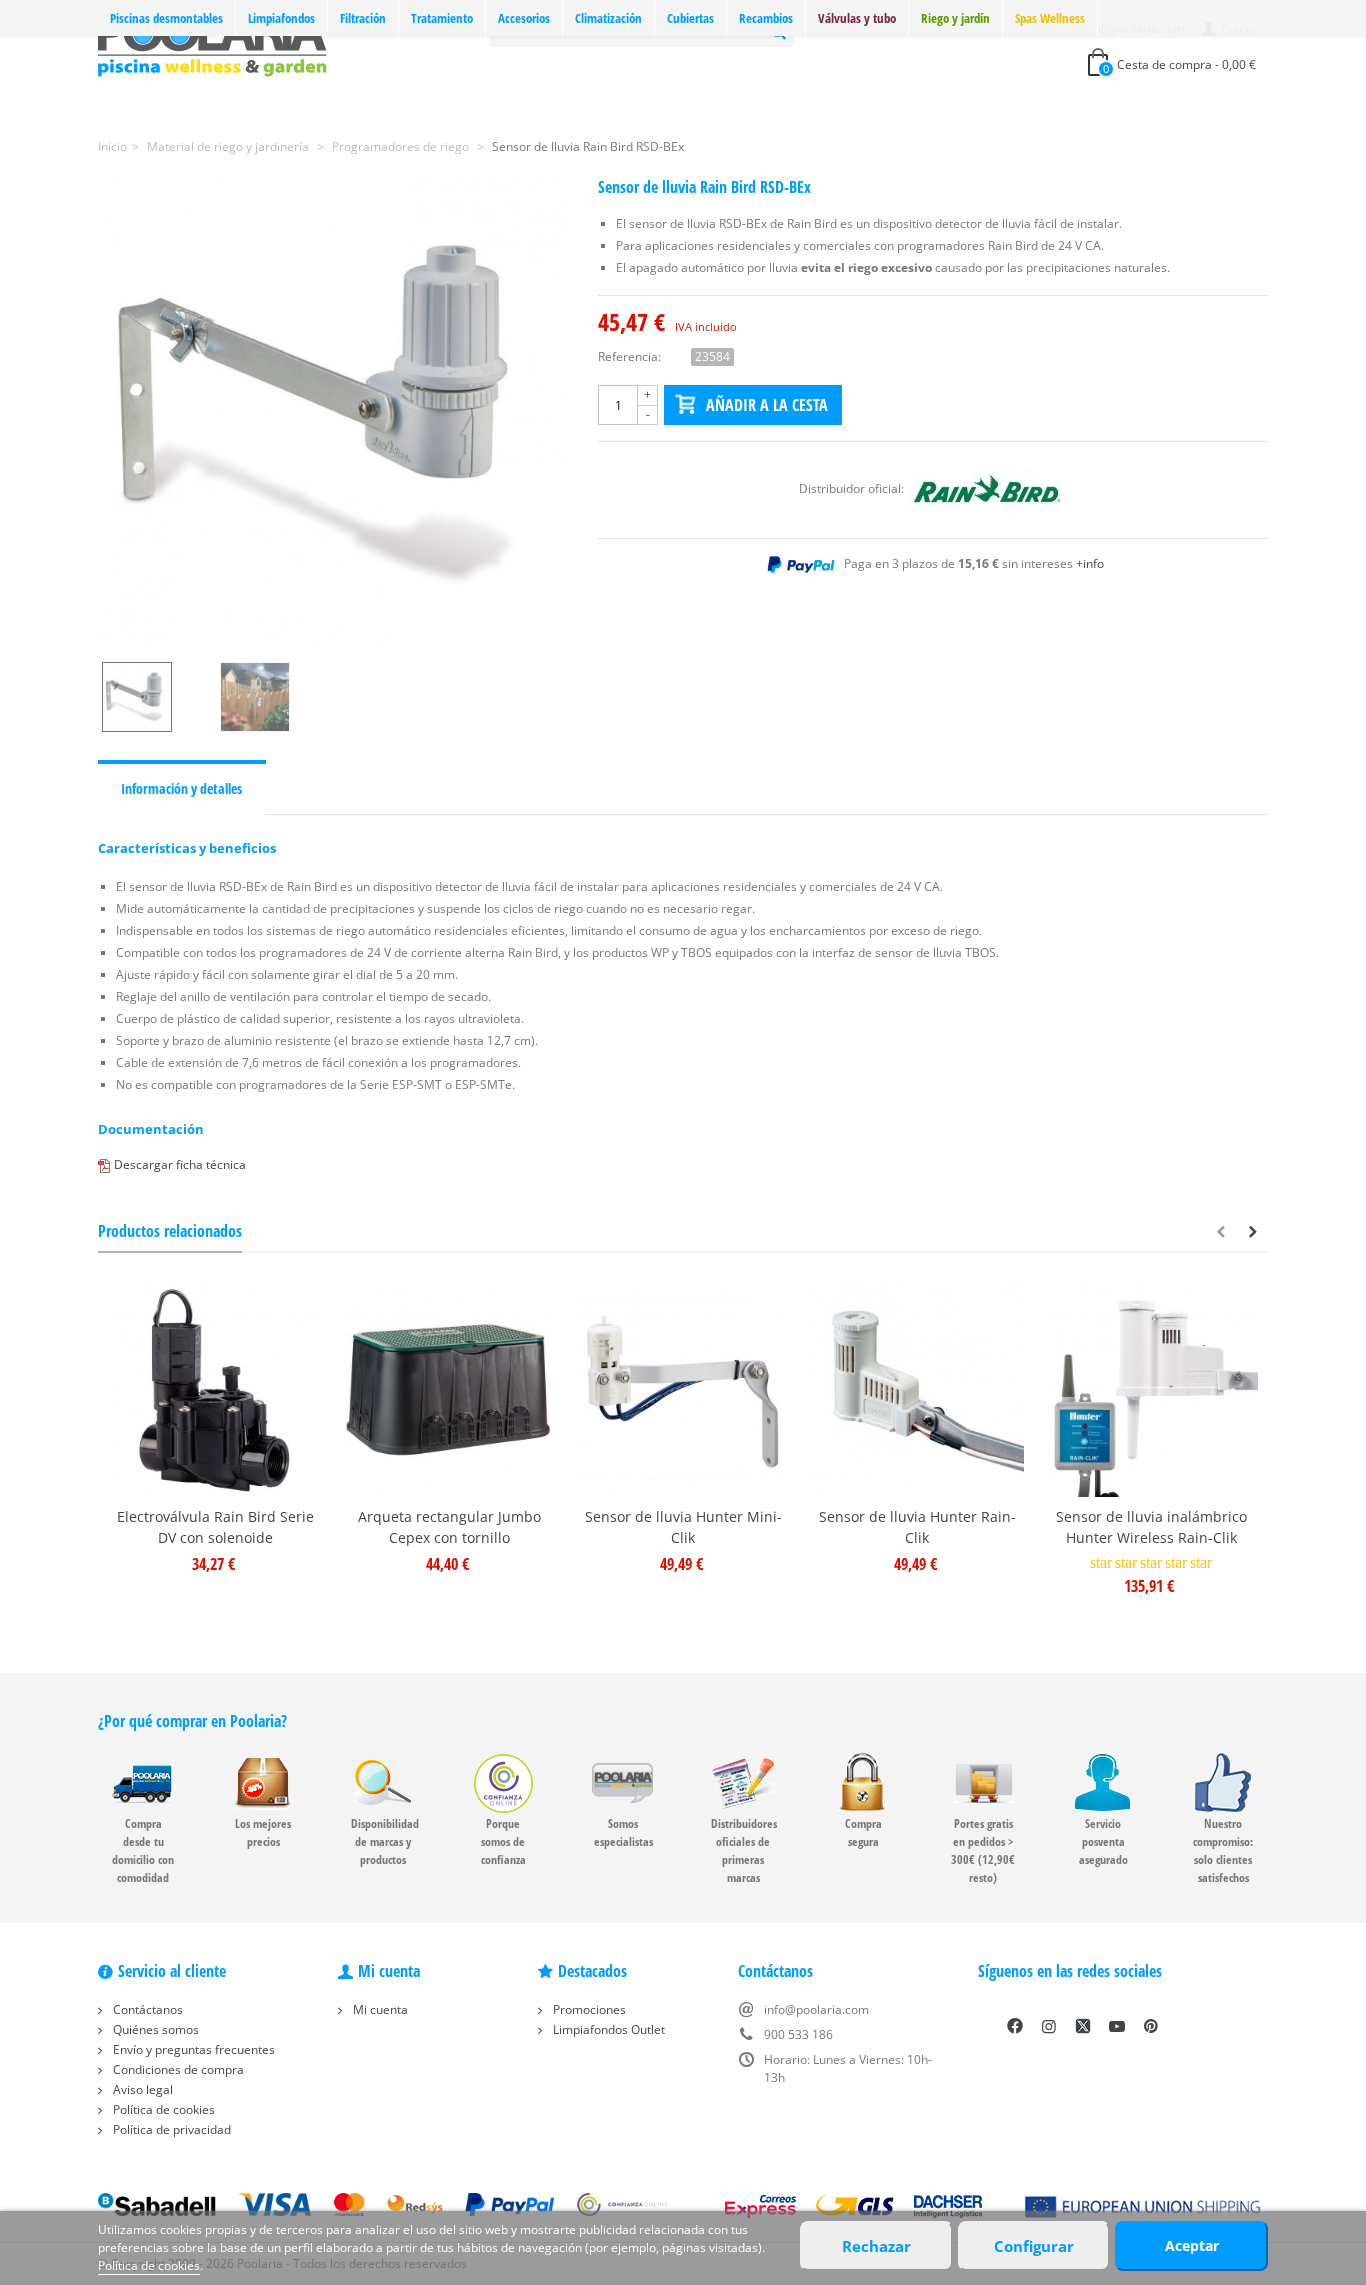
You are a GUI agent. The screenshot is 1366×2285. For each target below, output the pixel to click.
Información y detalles (181, 788)
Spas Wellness (1050, 18)
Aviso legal (141, 2089)
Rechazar (876, 2246)
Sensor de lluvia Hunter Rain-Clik (917, 1527)
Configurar (1034, 2246)
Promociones (588, 2009)
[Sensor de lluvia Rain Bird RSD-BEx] (333, 413)
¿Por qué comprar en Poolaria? (192, 1721)
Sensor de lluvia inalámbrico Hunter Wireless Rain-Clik (1151, 1527)
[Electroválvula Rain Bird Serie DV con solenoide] (215, 1390)
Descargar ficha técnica (180, 1164)
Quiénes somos (154, 2029)
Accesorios (524, 18)
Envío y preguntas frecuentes (192, 2049)
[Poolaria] (212, 43)
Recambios (766, 18)
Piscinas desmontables (166, 18)
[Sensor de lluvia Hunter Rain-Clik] (917, 1390)
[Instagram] (1049, 2026)
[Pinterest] (1151, 2026)
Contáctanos (146, 2009)
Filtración (363, 18)
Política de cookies (162, 2109)
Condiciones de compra (177, 2069)
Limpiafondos (281, 18)
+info (1090, 563)
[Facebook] (1015, 2026)
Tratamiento (442, 18)
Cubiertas (690, 18)
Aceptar (1192, 2245)
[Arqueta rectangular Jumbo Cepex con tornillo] (449, 1390)
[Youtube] (1117, 2026)
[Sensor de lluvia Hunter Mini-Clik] (683, 1390)
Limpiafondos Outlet (607, 2029)
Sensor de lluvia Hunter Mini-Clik (683, 1527)
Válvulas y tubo (857, 18)
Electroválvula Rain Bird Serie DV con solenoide (215, 1527)
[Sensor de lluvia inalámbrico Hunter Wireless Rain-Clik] (1151, 1390)
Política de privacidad (170, 2129)
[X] (1083, 2026)
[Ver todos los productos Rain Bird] (987, 488)
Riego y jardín (955, 18)
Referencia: (629, 356)
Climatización (608, 18)
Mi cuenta (379, 2009)
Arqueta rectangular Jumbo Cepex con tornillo (449, 1527)
